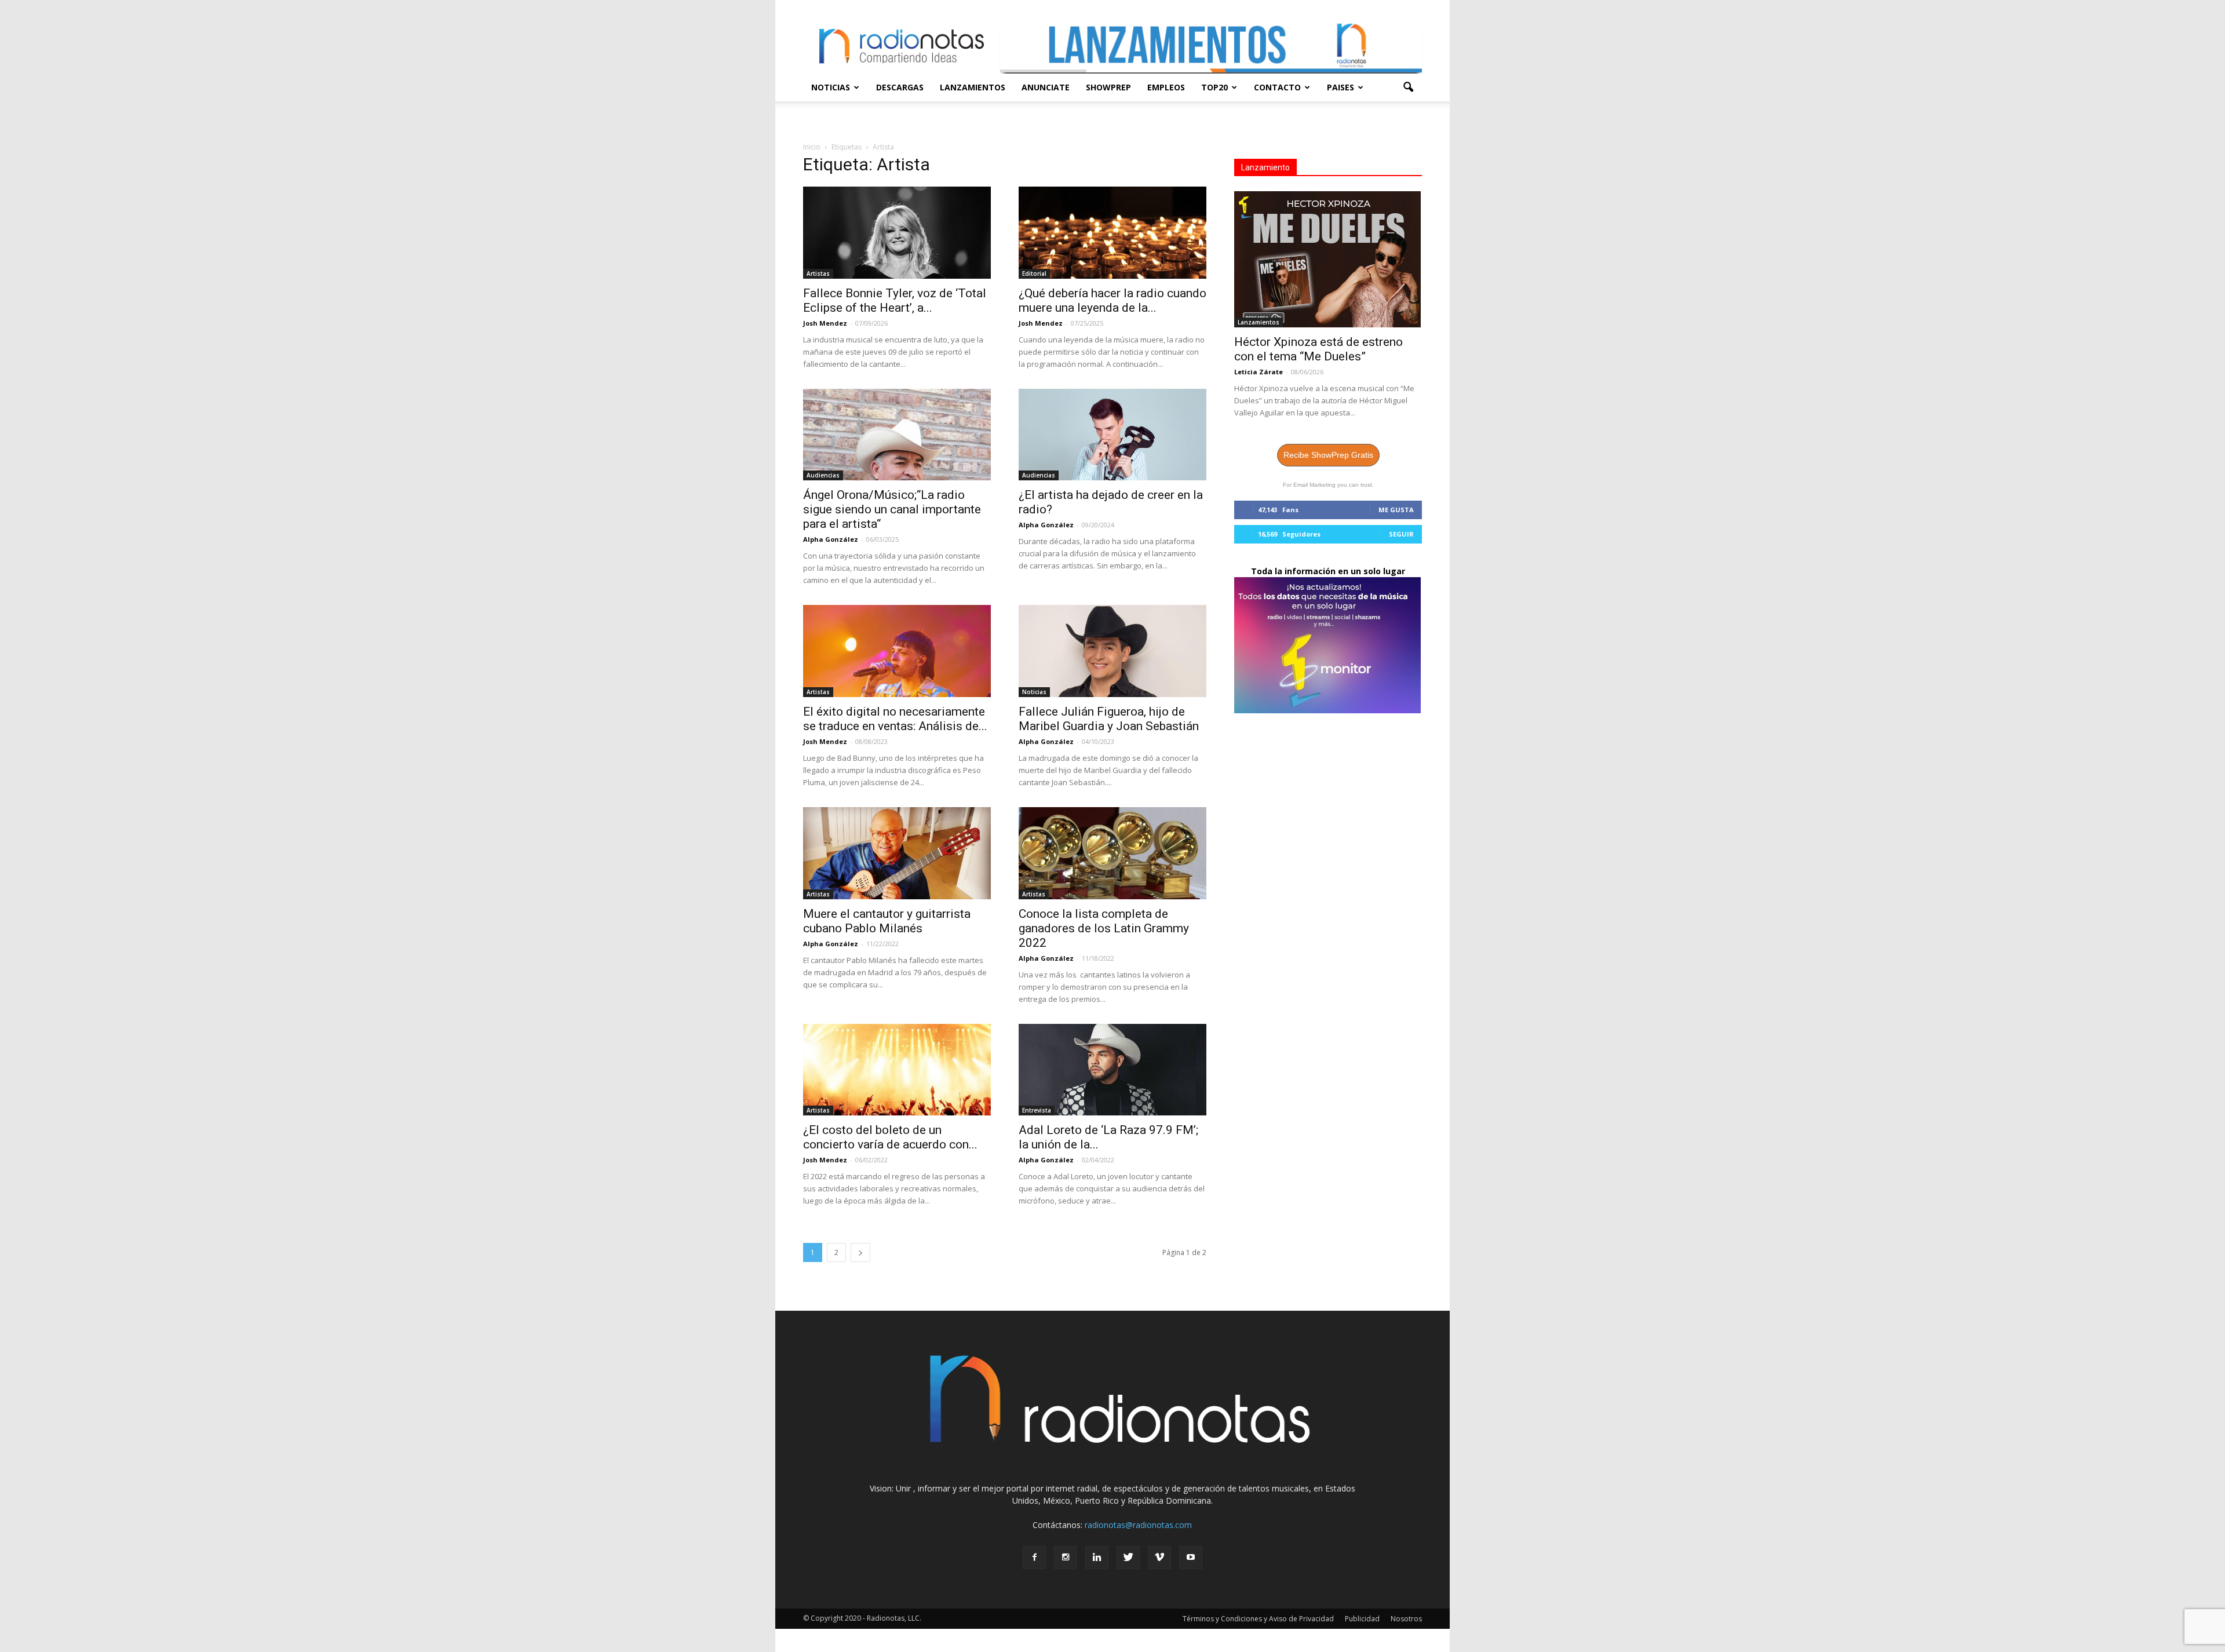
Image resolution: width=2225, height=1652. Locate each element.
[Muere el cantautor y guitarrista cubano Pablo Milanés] (897, 853)
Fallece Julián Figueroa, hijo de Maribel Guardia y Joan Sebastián (1109, 719)
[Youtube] (1191, 1558)
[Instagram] (1066, 1558)
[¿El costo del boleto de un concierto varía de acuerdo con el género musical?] (897, 1070)
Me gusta (1396, 510)
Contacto (1277, 87)
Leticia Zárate (1259, 372)
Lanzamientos (973, 87)
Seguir (1401, 534)
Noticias (831, 87)
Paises (1341, 87)
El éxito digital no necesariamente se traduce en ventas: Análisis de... (895, 719)
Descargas (900, 87)
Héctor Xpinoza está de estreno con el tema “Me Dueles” (1318, 349)
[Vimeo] (1159, 1558)
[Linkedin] (1097, 1558)
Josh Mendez (825, 323)
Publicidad (1362, 1619)
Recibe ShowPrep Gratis (1328, 455)
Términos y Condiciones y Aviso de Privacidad (1258, 1619)
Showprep (1108, 87)
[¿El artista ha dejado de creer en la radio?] (1112, 435)
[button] (1408, 87)
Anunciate (1046, 87)
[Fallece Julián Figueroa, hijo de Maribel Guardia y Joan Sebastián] (1112, 651)
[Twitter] (1128, 1558)
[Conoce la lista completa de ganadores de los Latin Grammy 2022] (1112, 853)
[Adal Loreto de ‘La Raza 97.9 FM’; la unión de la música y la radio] (1112, 1070)
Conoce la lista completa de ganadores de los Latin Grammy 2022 (1104, 928)
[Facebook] (1034, 1558)
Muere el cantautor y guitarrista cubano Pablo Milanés (887, 921)
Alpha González (831, 539)
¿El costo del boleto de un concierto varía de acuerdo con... (890, 1137)
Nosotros (1406, 1619)
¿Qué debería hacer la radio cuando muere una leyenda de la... (1112, 300)
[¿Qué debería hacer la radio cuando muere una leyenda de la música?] (1112, 233)
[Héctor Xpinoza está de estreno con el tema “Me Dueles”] (1328, 259)
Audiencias (823, 475)
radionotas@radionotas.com (1138, 1525)
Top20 (1214, 87)
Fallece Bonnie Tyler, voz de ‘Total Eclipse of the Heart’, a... (895, 300)
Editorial (1034, 273)
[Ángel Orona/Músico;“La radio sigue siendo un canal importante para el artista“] (897, 435)
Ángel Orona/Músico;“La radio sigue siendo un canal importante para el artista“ (892, 509)
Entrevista (1037, 1110)
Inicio (812, 147)
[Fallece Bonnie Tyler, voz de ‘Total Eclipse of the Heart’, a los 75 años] (897, 233)
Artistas (818, 273)
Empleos (1166, 87)
